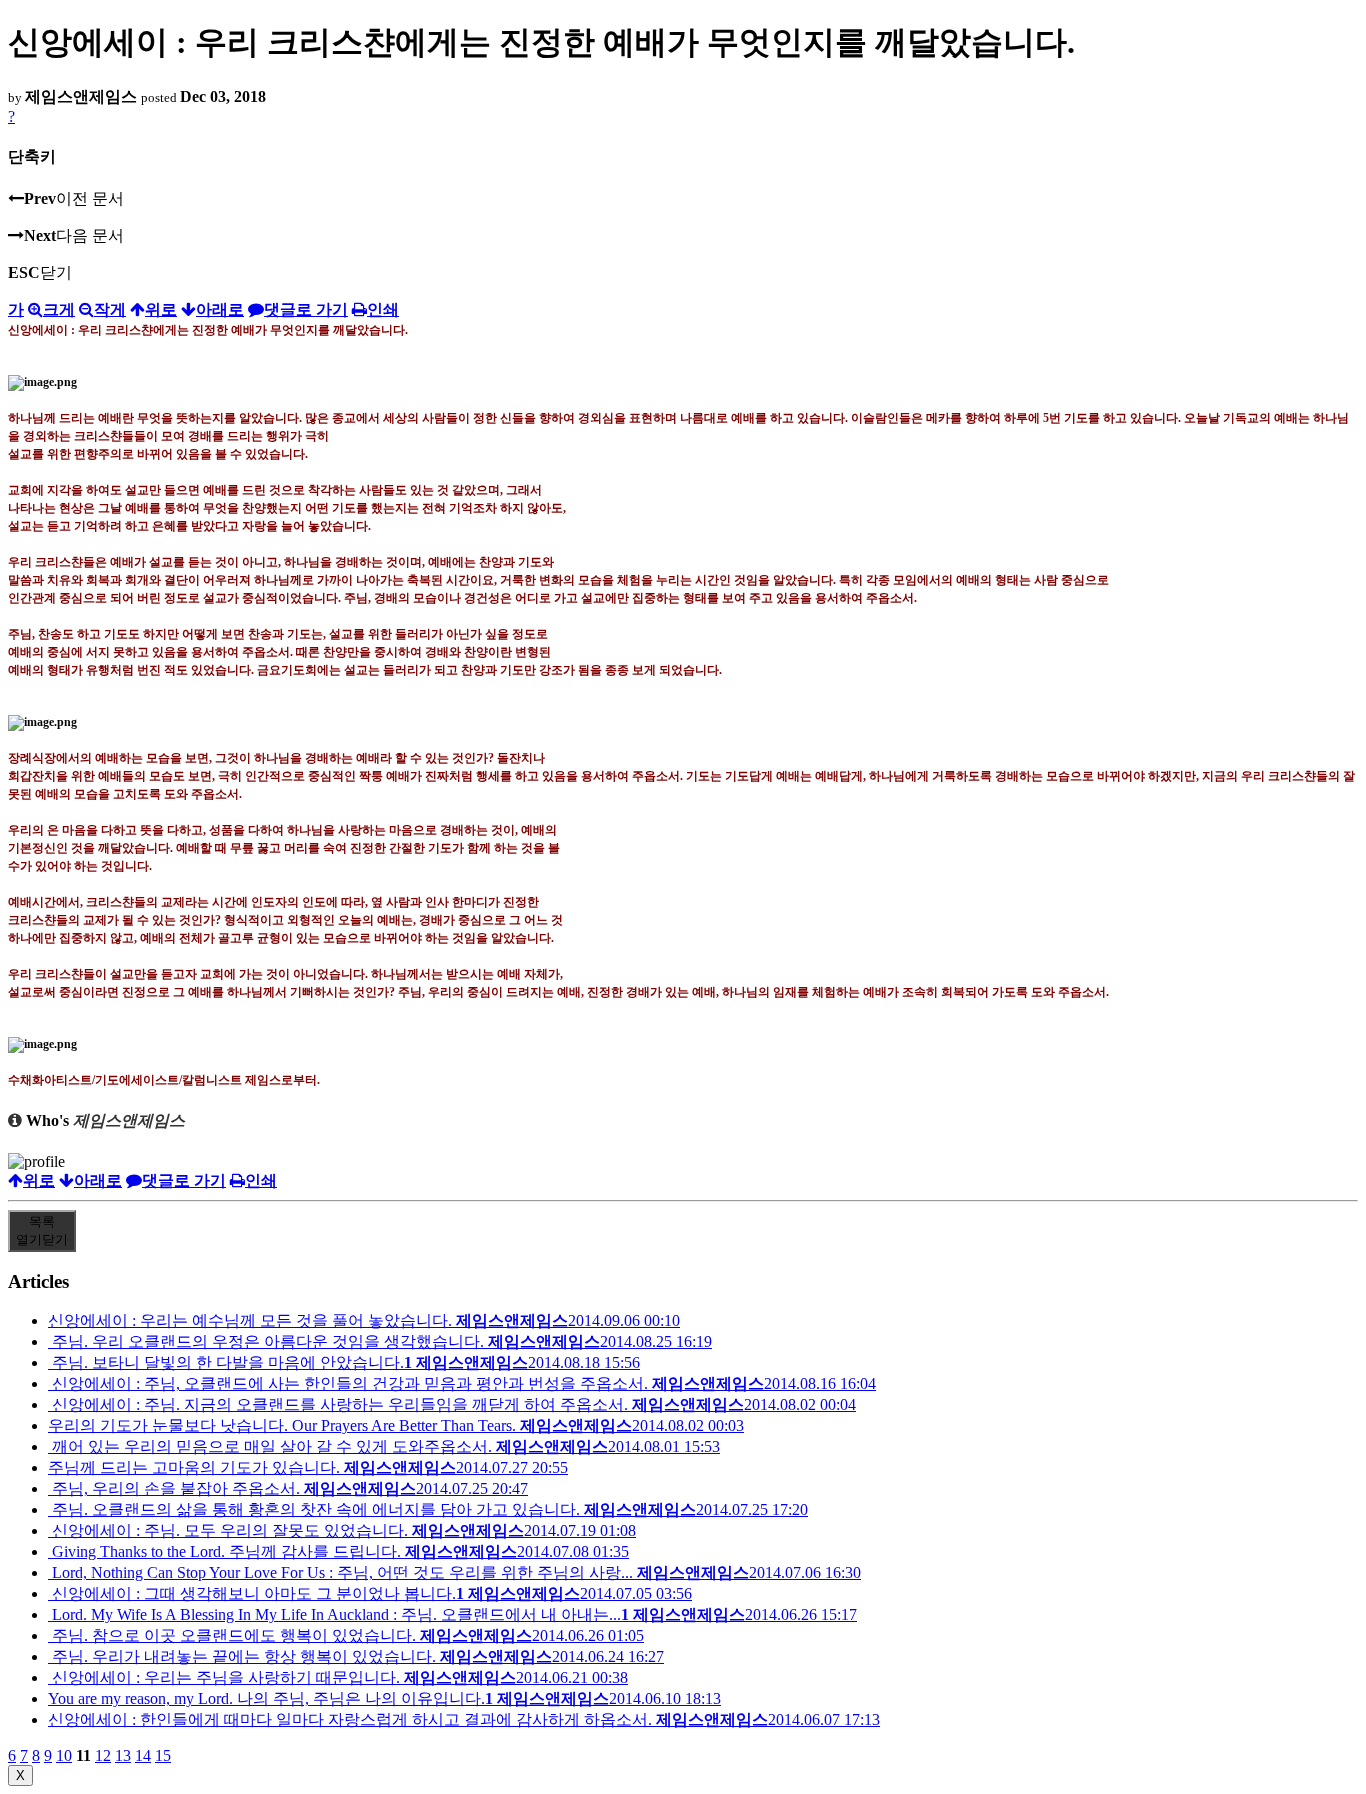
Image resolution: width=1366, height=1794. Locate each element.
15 (163, 1755)
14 (143, 1755)
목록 (42, 1230)
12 (103, 1755)
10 (64, 1755)
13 (123, 1755)
